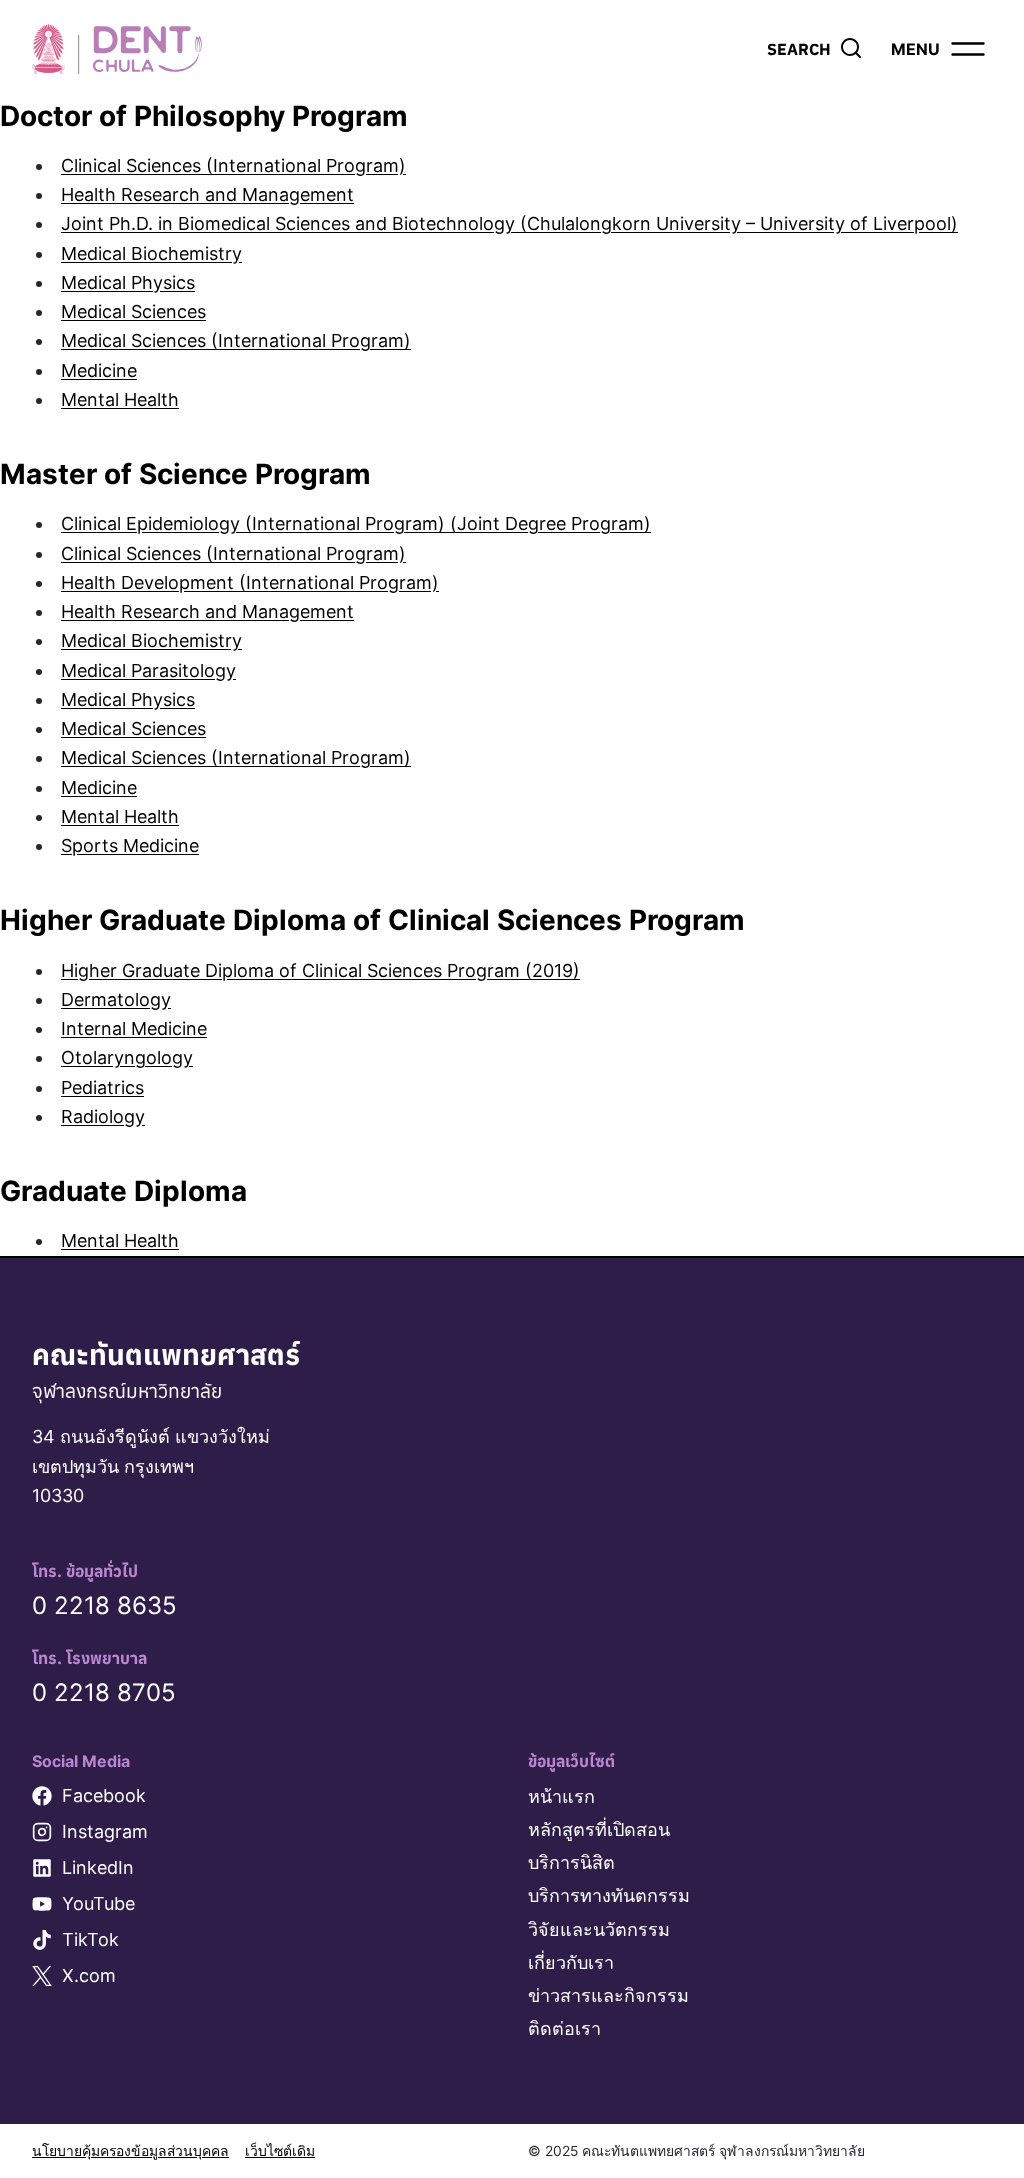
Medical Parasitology (148, 670)
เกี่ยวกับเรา (571, 1962)
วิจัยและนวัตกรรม (599, 1929)
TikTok (90, 1939)
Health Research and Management (207, 194)
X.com (89, 1975)
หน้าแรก (561, 1796)
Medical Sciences (133, 311)
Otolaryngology (127, 1057)
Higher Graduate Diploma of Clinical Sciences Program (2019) (320, 970)
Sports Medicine (130, 845)
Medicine (99, 370)
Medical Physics (128, 282)
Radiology (103, 1116)
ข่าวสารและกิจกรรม (608, 1995)
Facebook (104, 1795)
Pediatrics (102, 1087)
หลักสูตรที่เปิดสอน (599, 1829)
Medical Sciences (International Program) (236, 340)
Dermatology (116, 999)
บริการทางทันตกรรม (609, 1895)
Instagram (105, 1831)
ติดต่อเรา (564, 2028)
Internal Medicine (134, 1028)
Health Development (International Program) (250, 582)
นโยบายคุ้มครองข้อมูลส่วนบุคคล (130, 2151)
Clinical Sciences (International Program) (233, 165)
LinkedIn (98, 1867)
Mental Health (120, 399)
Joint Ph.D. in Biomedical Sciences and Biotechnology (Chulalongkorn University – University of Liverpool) (509, 223)
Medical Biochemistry (151, 253)
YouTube (98, 1903)
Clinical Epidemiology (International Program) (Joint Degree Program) (356, 523)
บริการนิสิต (571, 1862)
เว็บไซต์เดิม (280, 2151)
